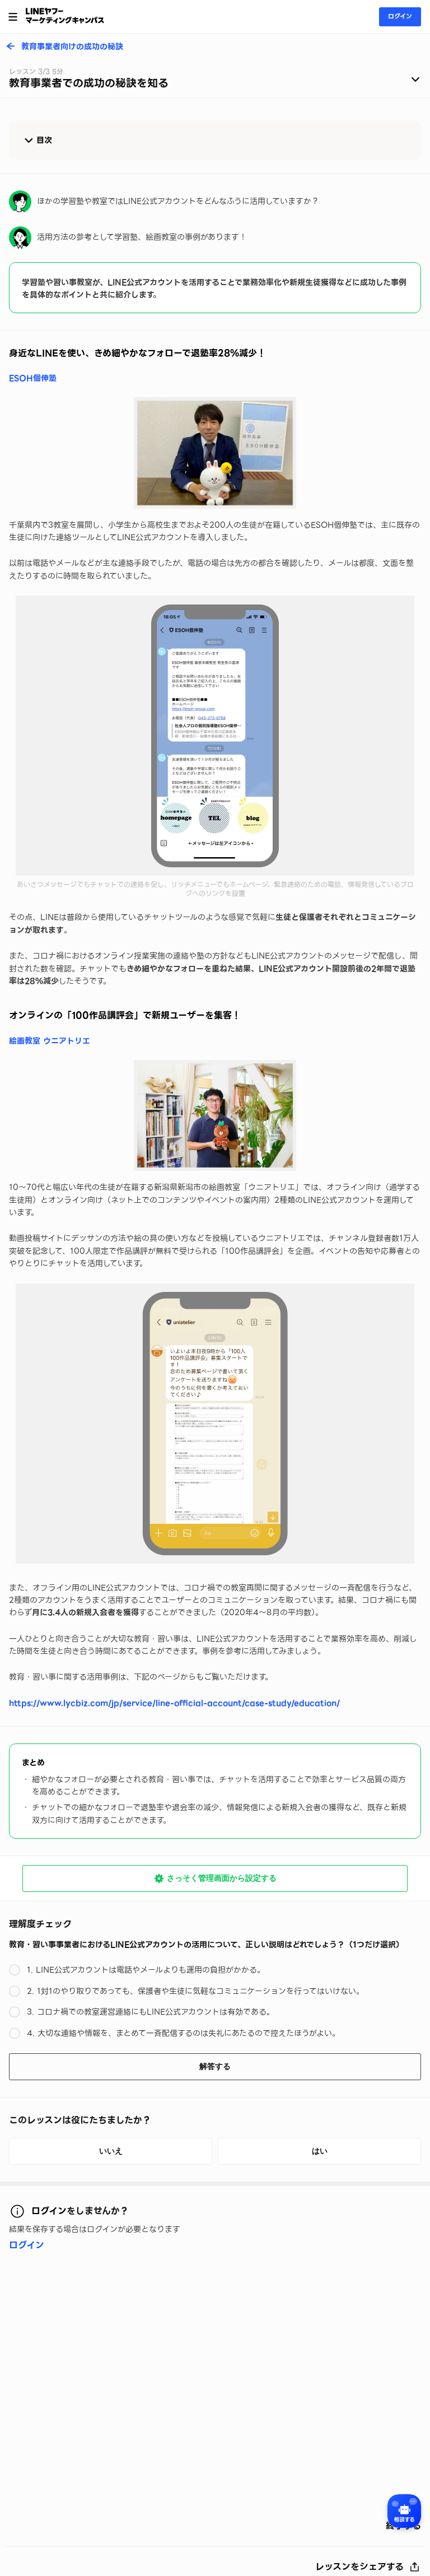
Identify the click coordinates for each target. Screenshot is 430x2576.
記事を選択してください (215, 81)
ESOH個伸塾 (33, 378)
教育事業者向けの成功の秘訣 (72, 47)
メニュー (13, 17)
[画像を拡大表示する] (215, 453)
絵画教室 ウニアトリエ (50, 1041)
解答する (215, 2066)
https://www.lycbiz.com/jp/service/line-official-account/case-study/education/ (174, 1703)
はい (320, 2151)
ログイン (400, 16)
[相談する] (404, 2511)
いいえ (111, 2151)
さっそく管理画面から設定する (222, 1878)
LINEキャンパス (65, 16)
